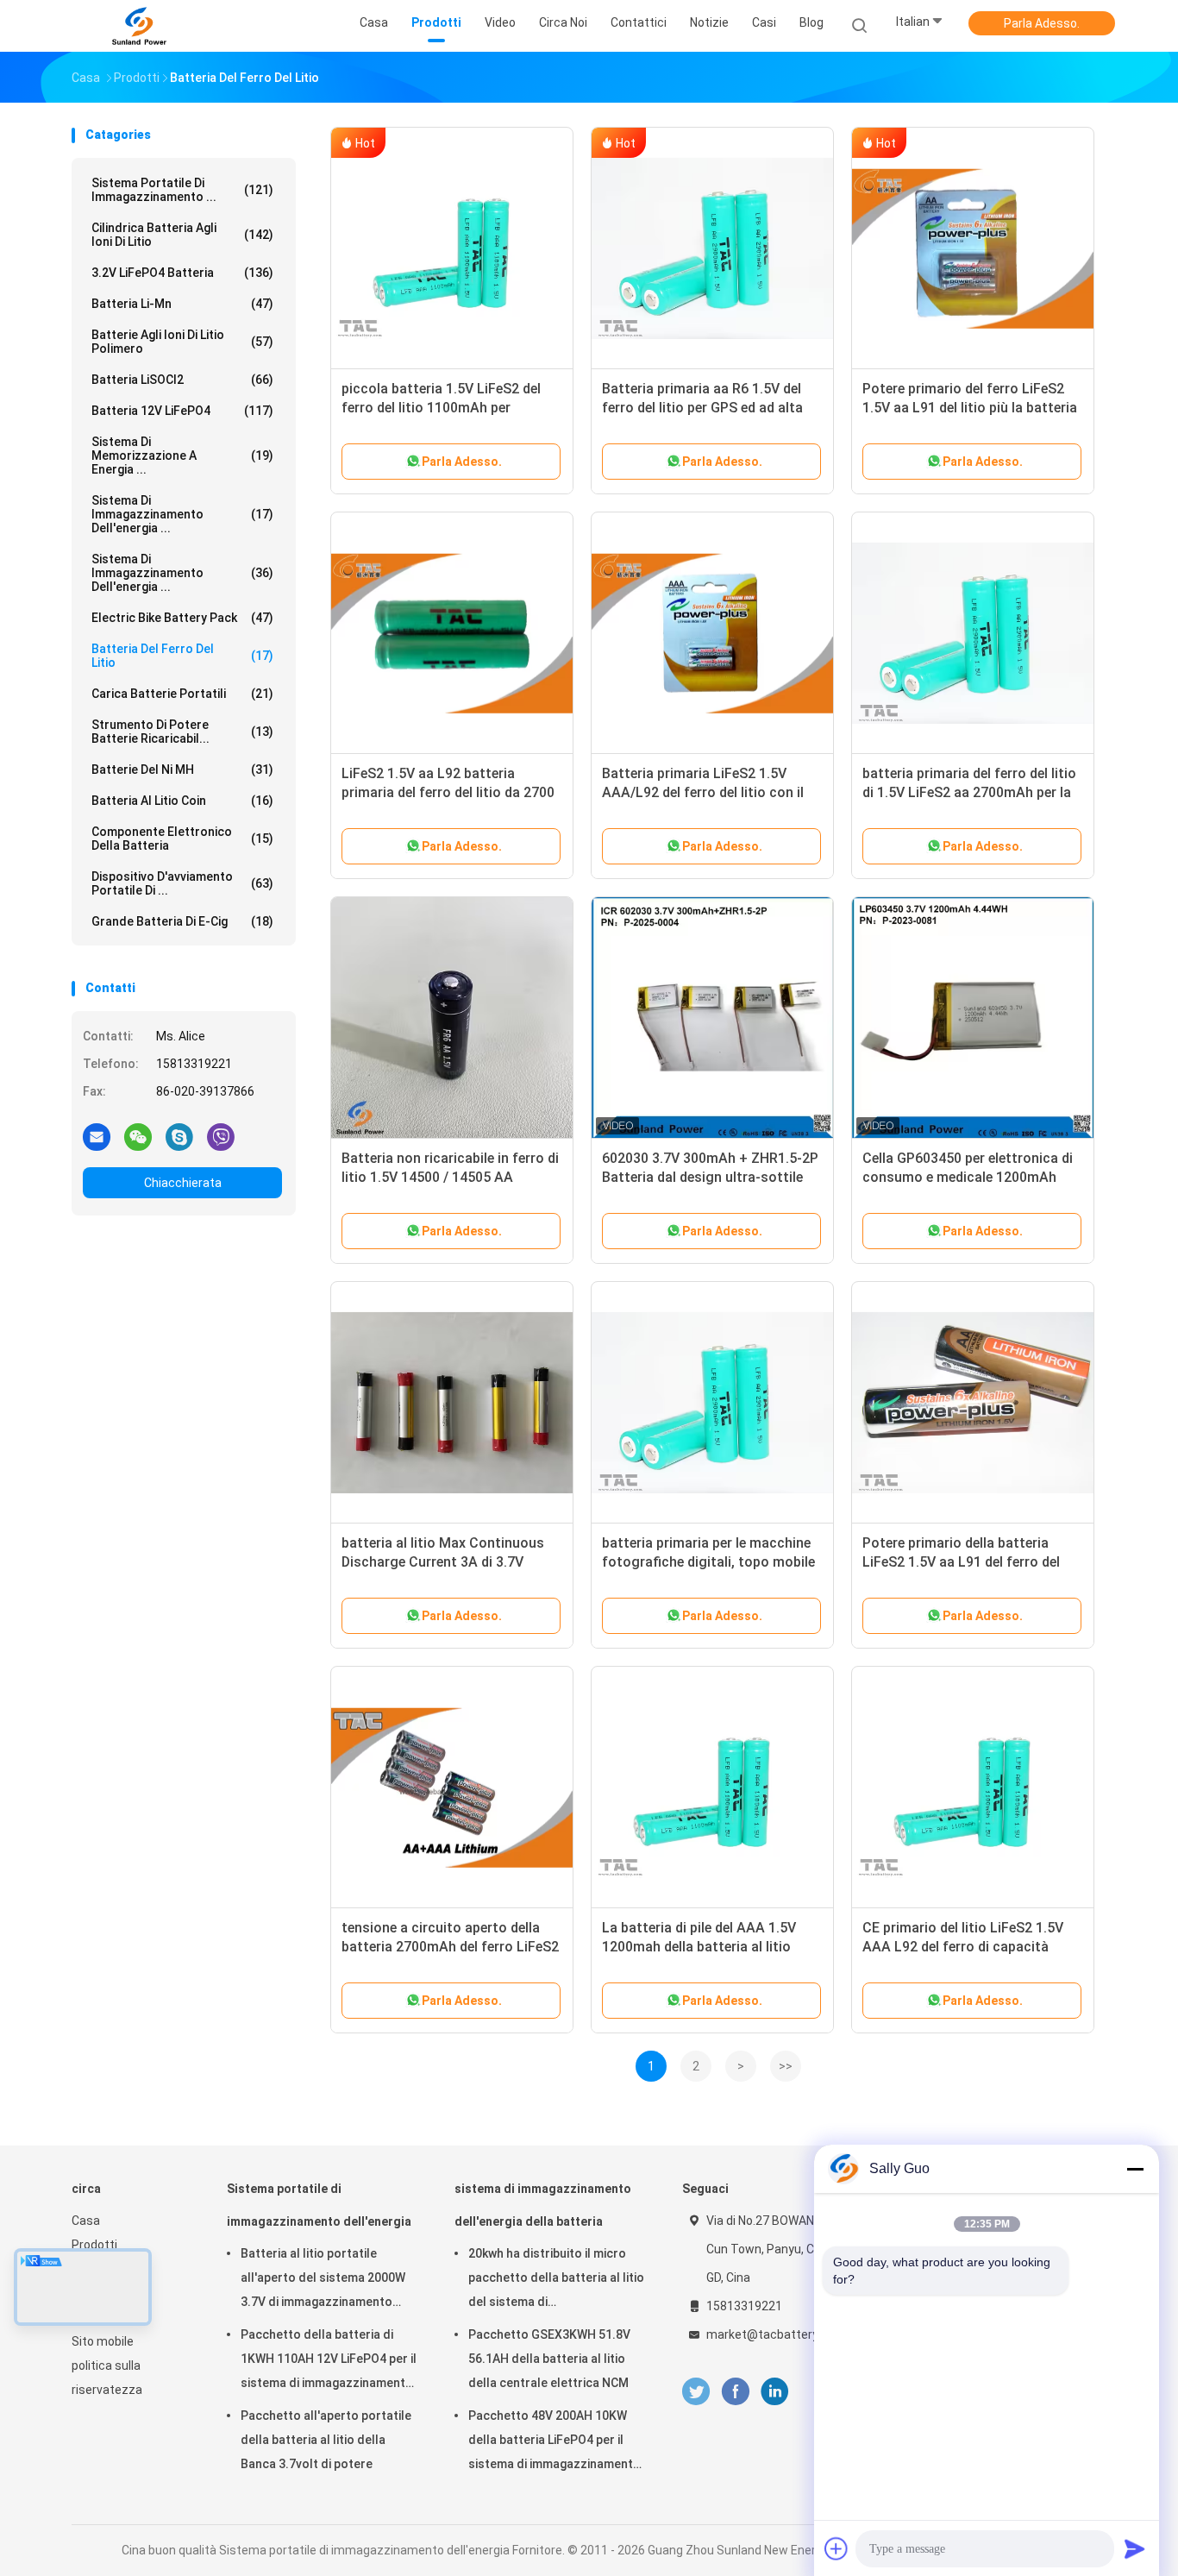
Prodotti (94, 2245)
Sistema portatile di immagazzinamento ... (182, 190)
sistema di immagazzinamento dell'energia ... (182, 514)
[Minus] (1135, 2169)
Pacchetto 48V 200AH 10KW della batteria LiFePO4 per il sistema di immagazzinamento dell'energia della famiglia (555, 2442)
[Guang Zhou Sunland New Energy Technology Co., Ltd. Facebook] (735, 2392)
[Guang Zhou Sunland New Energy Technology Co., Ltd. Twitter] (696, 2392)
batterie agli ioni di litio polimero (182, 342)
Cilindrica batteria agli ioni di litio (182, 235)
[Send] (1135, 2548)
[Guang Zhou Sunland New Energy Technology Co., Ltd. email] (97, 1136)
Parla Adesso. (1042, 23)
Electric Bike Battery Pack (182, 618)
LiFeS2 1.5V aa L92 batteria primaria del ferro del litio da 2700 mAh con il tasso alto (448, 792)
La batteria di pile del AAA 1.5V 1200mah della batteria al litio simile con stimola (699, 1947)
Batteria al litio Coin (182, 801)
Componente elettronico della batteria (182, 839)
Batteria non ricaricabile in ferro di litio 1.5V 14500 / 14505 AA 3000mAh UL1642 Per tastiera (450, 1177)
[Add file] (837, 2548)
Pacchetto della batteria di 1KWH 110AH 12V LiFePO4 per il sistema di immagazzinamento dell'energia (329, 2361)
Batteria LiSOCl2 (182, 380)
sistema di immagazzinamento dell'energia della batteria (543, 2205)
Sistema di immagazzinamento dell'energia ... (182, 573)
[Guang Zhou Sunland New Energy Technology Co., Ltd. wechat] (138, 1136)
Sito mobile (103, 2341)
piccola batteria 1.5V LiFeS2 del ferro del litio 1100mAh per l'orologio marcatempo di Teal (441, 408)
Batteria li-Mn (182, 304)
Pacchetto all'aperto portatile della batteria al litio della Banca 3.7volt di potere (326, 2440)
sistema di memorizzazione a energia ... (182, 456)
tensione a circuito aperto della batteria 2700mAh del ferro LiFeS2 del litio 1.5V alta (450, 1947)
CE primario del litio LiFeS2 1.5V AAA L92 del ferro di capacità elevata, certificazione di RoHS (963, 1947)
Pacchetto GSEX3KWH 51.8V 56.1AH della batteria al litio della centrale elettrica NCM (549, 2359)
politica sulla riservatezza (107, 2378)
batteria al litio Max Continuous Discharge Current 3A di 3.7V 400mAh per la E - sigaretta (443, 1562)
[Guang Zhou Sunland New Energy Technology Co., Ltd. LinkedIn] (775, 2392)
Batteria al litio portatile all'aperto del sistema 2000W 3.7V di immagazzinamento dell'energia (323, 2280)
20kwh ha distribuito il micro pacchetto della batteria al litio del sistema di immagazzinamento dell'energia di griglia (556, 2280)
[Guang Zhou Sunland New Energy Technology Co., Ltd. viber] (221, 1136)
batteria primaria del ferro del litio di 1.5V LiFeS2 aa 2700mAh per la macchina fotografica (969, 792)
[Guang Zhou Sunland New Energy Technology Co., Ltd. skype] (179, 1136)
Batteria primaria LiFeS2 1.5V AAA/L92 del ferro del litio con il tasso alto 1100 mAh (703, 792)
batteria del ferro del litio (182, 656)
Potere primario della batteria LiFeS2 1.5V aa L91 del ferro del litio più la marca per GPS (961, 1562)
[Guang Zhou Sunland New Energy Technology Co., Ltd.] (139, 26)
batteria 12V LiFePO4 (182, 411)
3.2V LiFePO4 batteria (182, 273)
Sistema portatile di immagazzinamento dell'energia (319, 2205)
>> (786, 2066)
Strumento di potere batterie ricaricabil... (182, 732)
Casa (86, 2221)
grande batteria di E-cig (182, 921)
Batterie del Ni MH (182, 770)
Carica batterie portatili (182, 694)
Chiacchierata (183, 1183)
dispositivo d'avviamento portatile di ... (182, 883)
